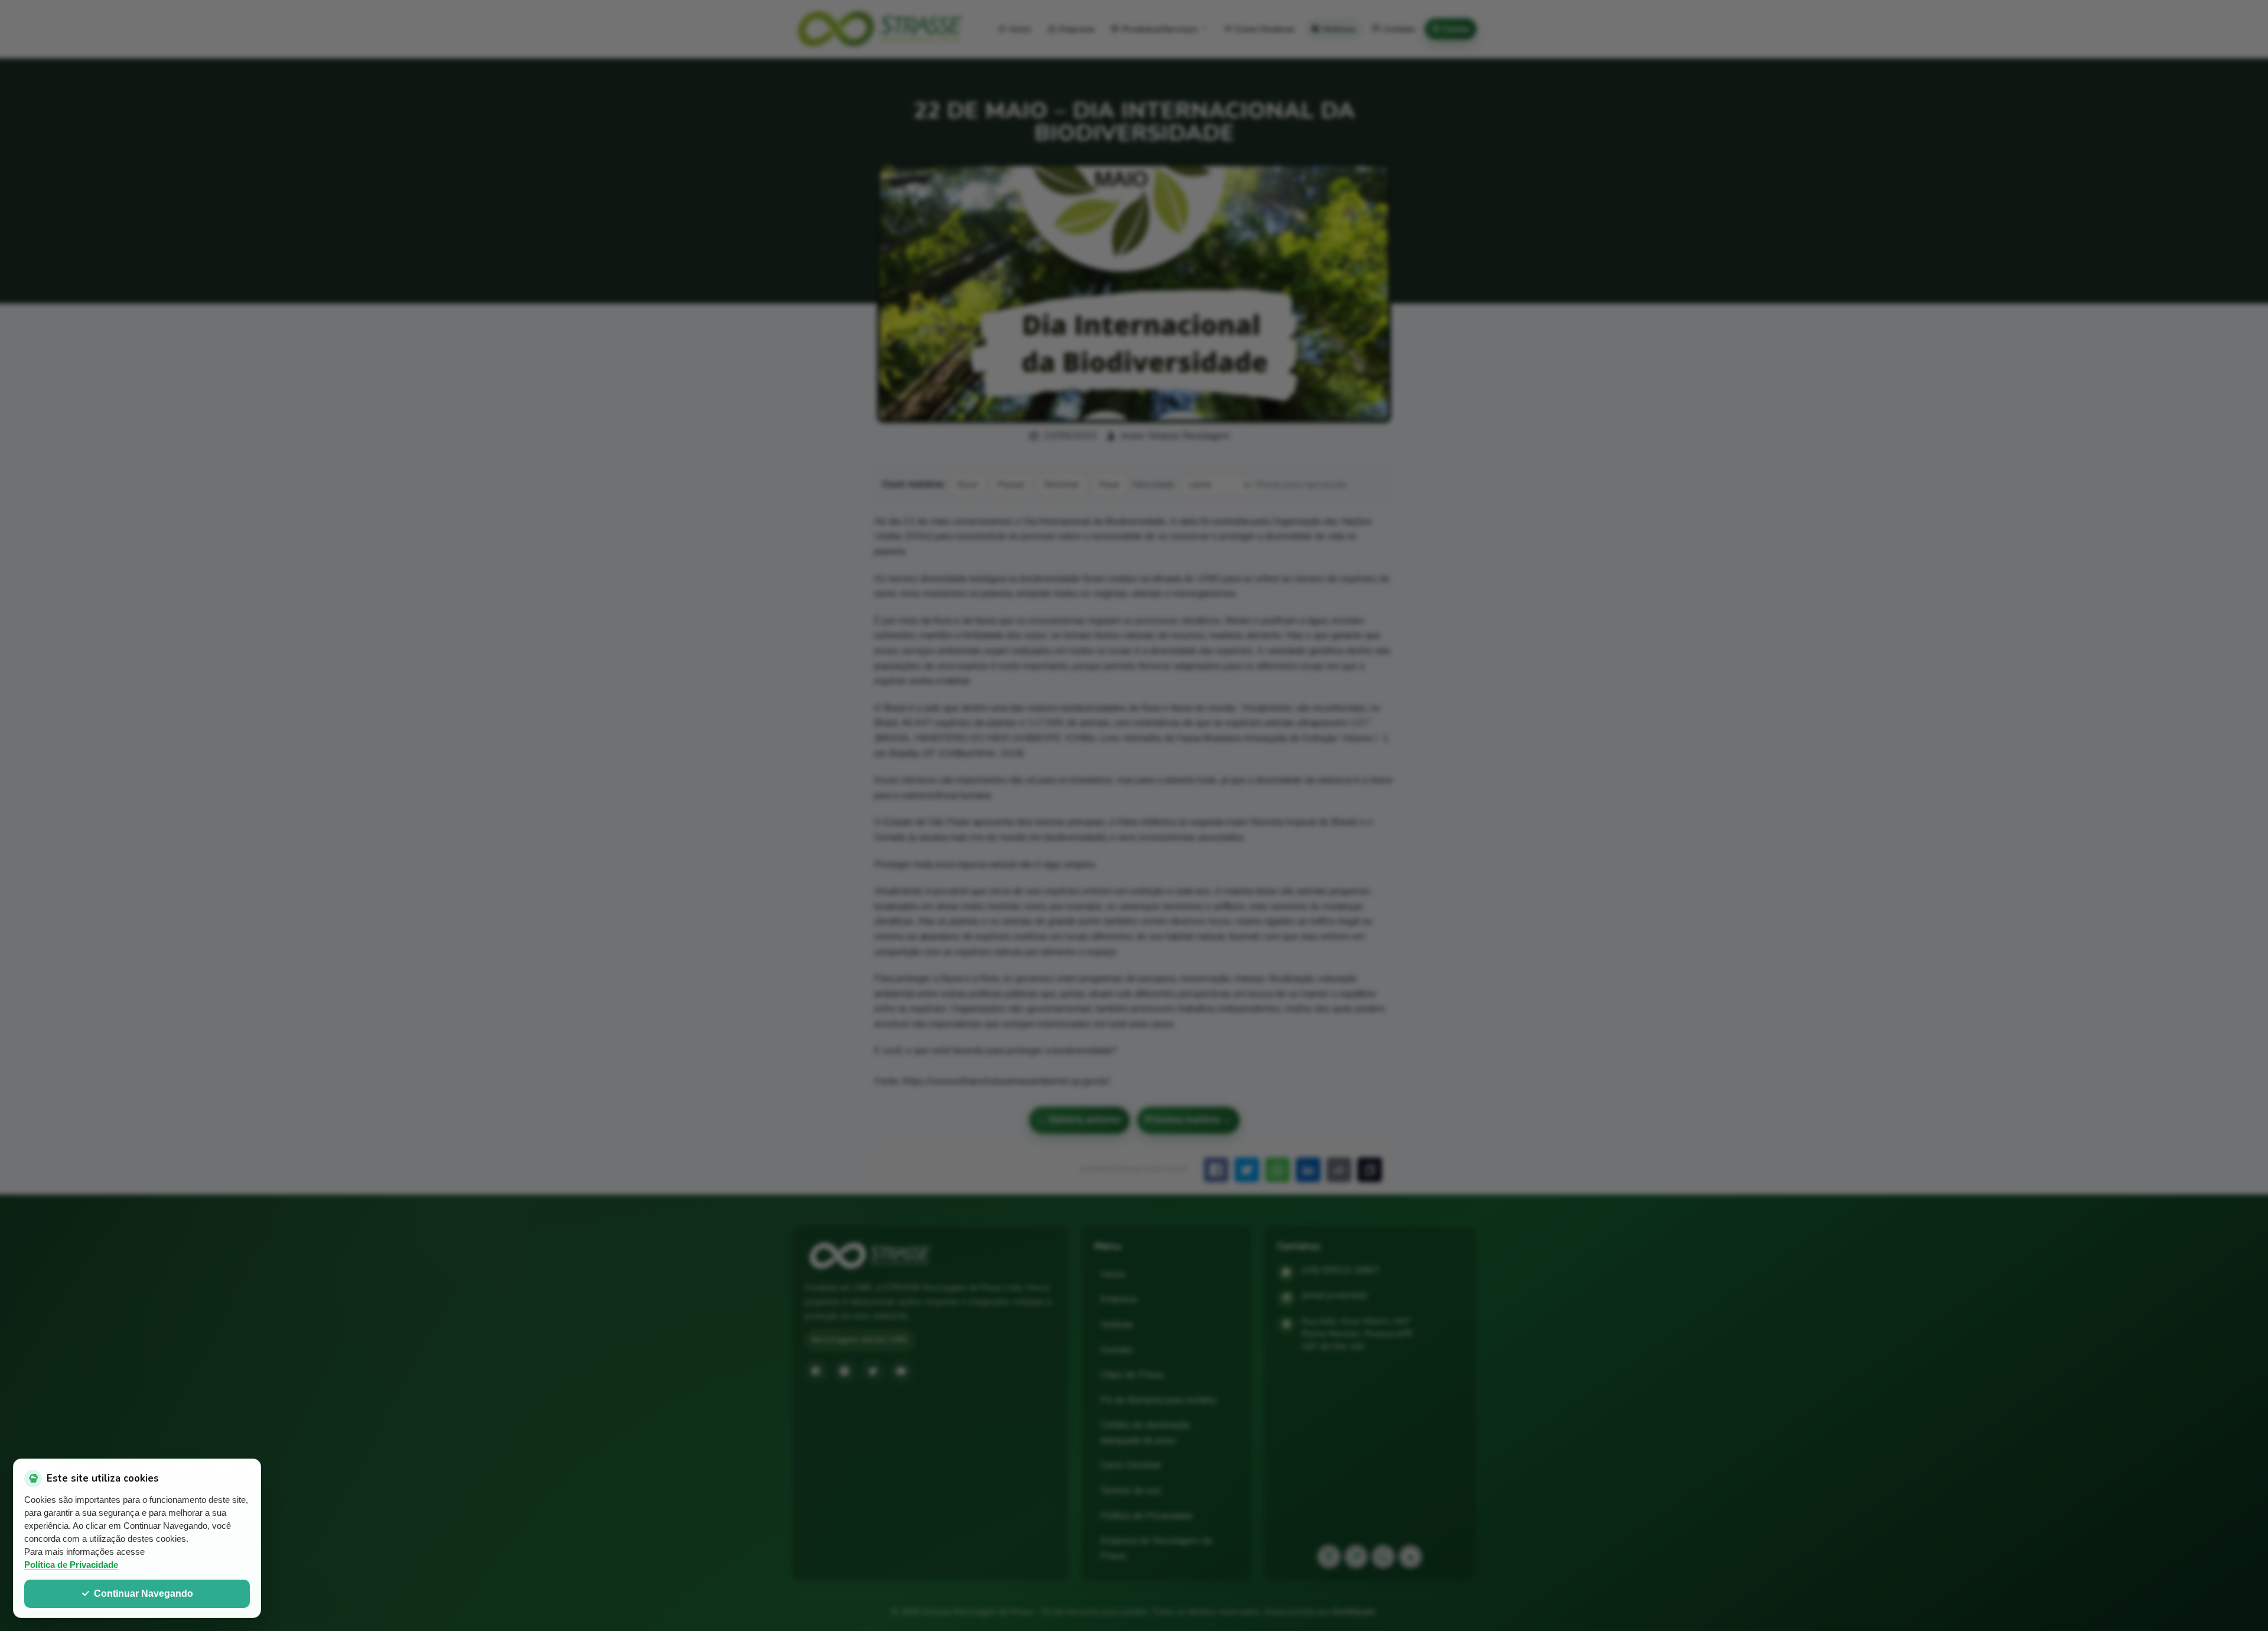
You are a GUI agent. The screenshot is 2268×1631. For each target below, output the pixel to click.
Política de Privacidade (71, 1565)
